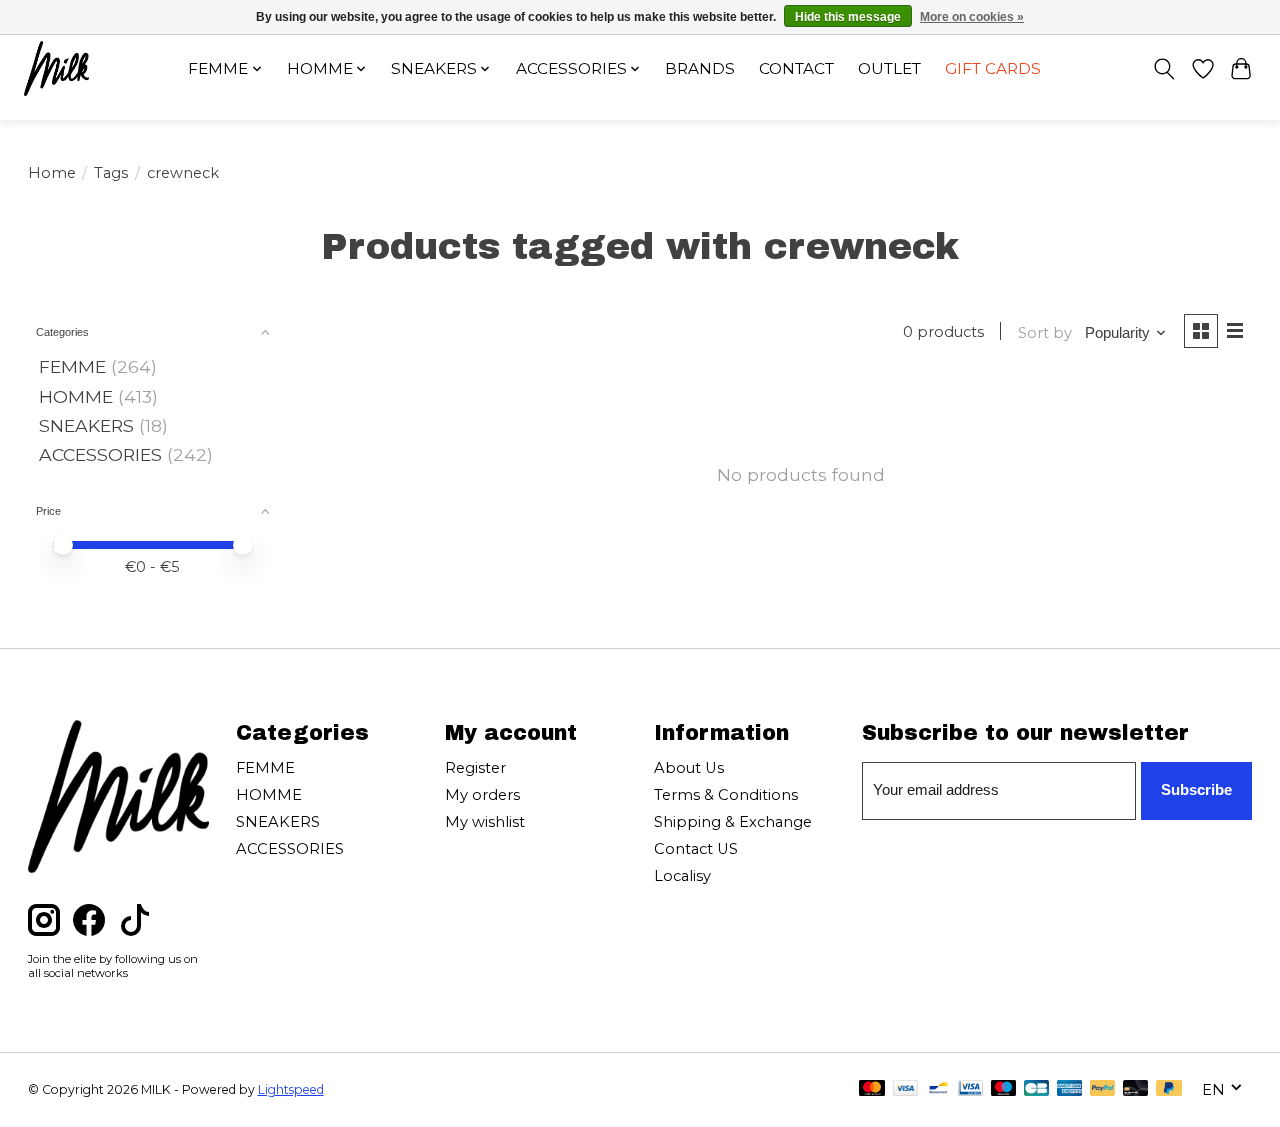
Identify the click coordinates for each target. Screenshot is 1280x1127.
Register (475, 768)
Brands (700, 68)
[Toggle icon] (1163, 69)
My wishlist (485, 822)
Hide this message (848, 17)
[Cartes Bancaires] (1036, 1089)
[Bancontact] (938, 1089)
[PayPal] (1103, 1089)
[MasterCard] (872, 1089)
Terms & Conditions (726, 795)
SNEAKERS (86, 425)
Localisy (682, 876)
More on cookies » (972, 17)
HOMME (76, 396)
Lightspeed (291, 1089)
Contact (796, 68)
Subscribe (1196, 790)
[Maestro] (1004, 1089)
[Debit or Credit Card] (1136, 1089)
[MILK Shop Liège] (56, 68)
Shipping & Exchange (733, 822)
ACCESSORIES (100, 454)
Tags (111, 173)
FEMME (72, 366)
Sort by (1045, 333)
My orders (482, 795)
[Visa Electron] (970, 1089)
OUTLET (889, 68)
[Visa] (906, 1089)
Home (52, 173)
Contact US (696, 849)
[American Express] (1070, 1089)
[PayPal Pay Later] (1169, 1089)
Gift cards (993, 68)
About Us (689, 768)
